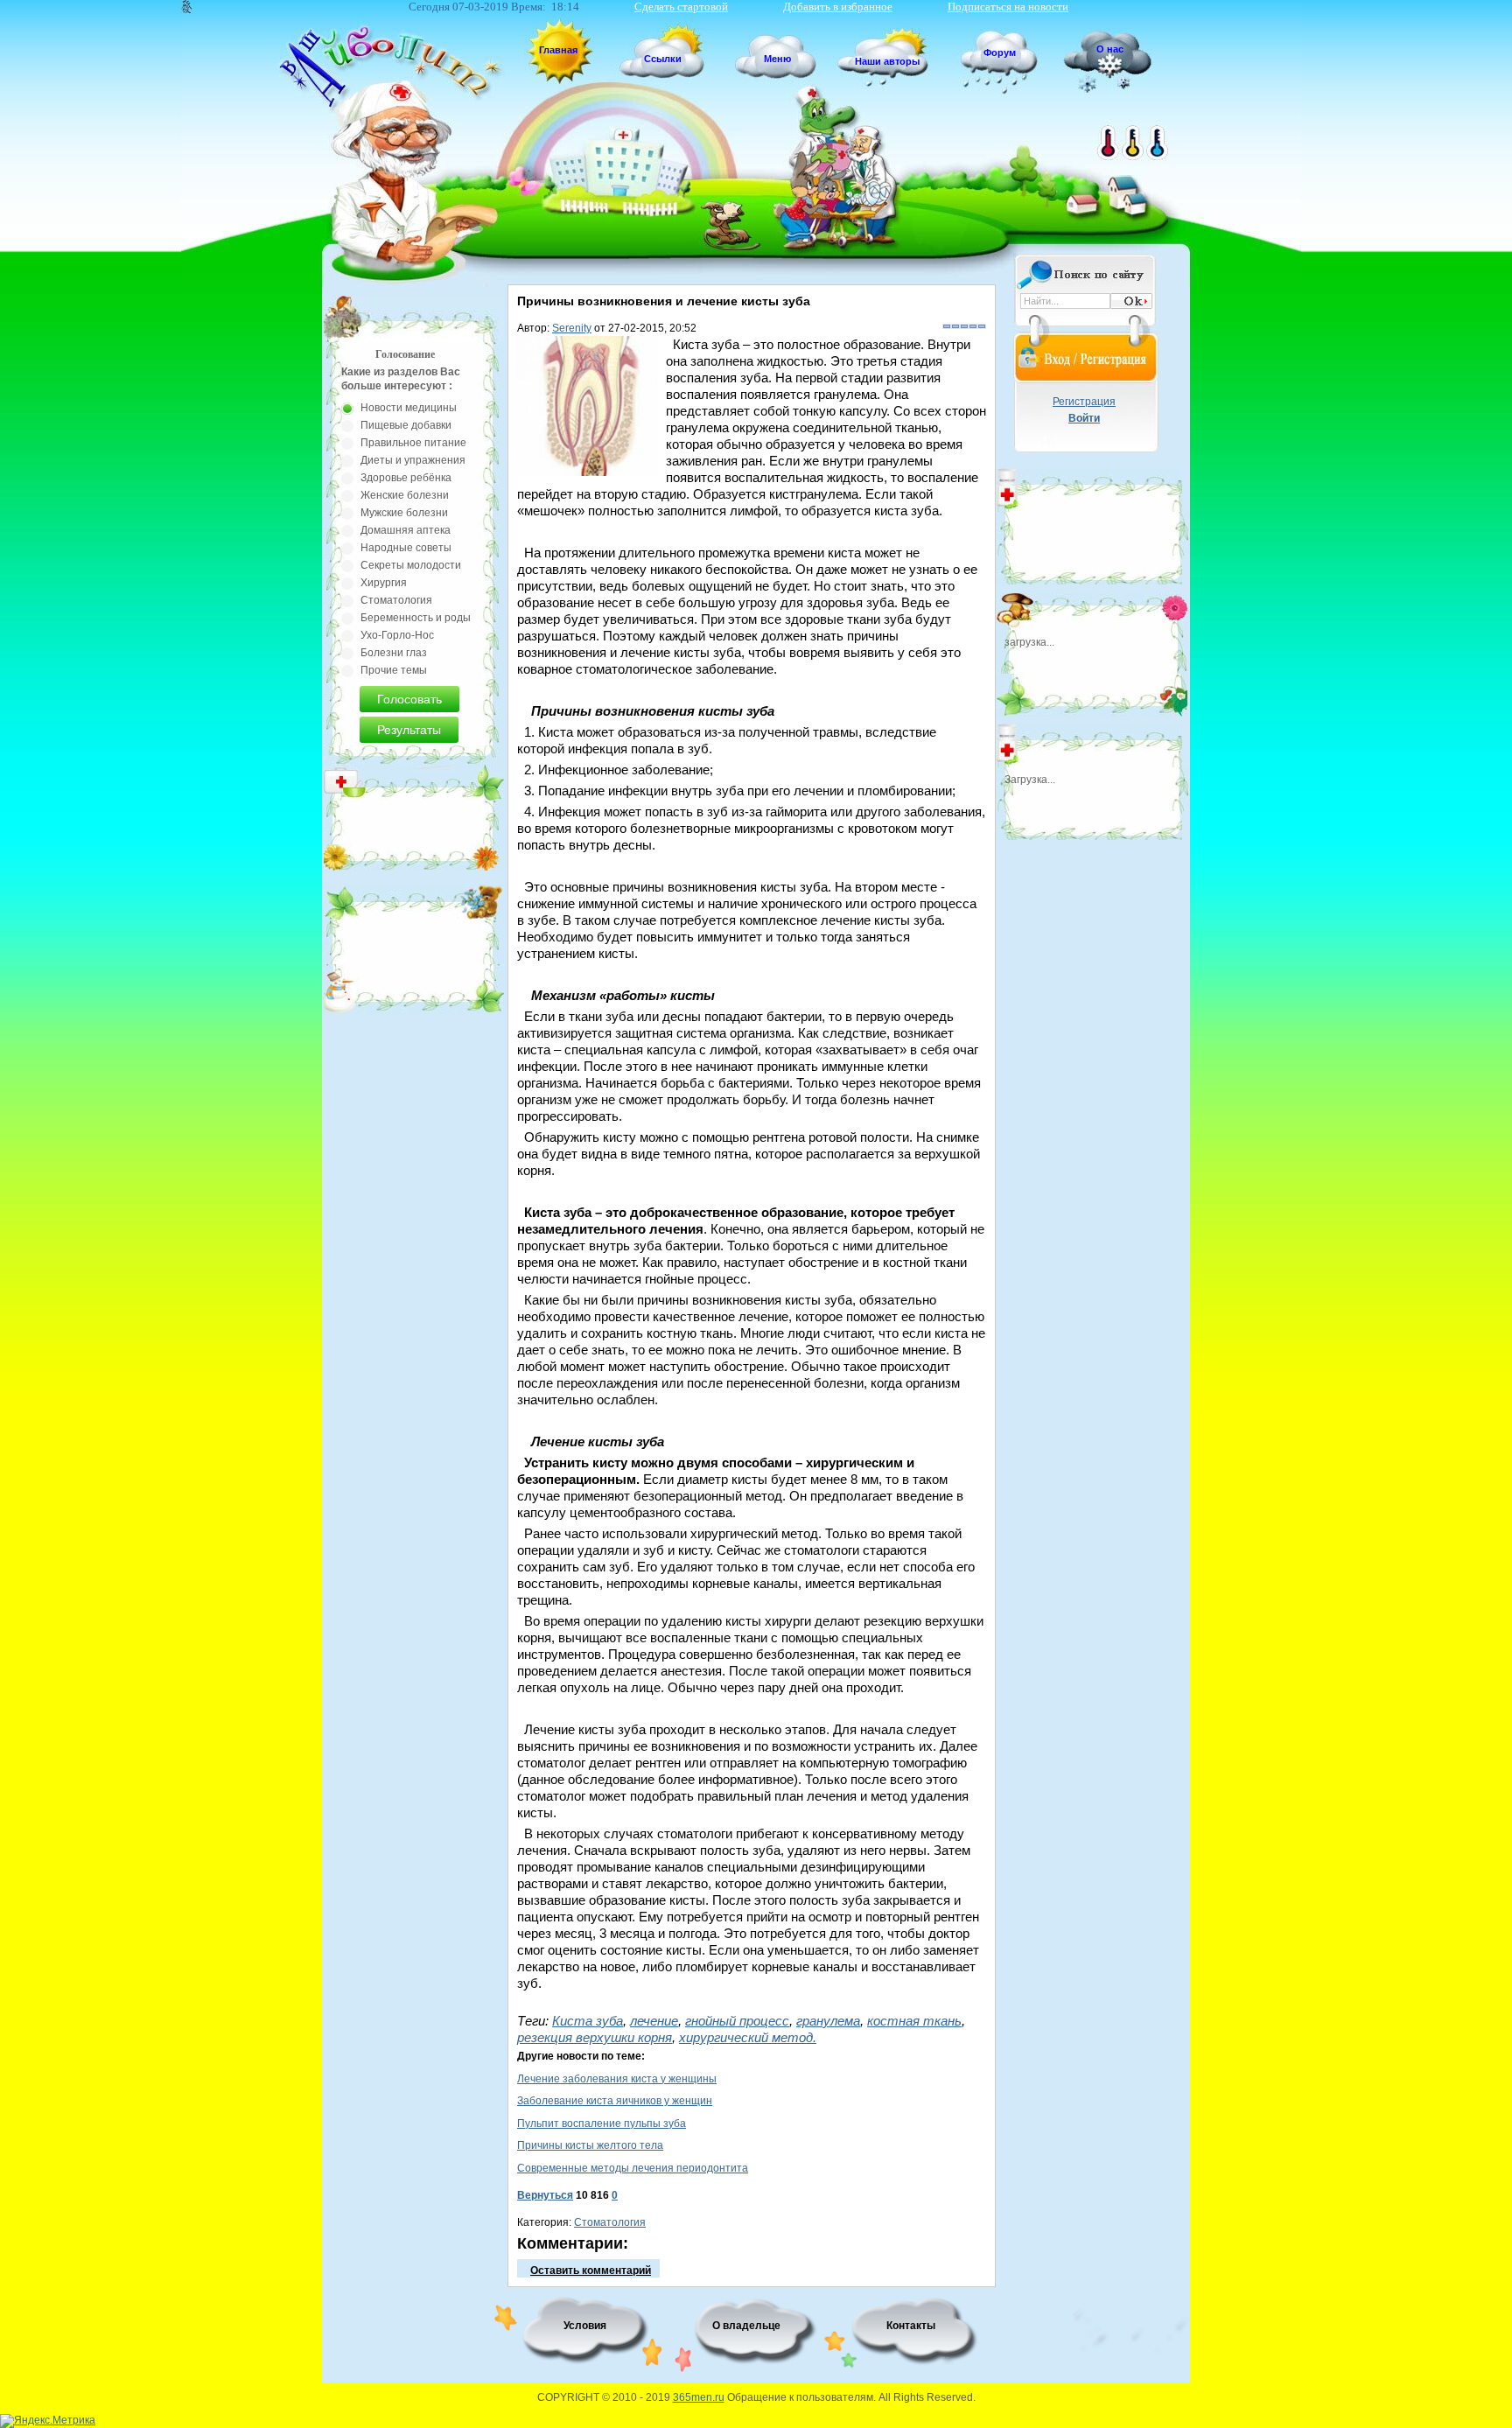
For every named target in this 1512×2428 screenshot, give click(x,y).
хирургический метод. (748, 2037)
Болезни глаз (394, 653)
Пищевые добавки (406, 425)
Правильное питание (413, 443)
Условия (585, 2326)
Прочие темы (394, 670)
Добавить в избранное (838, 7)
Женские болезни (405, 495)
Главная (558, 50)
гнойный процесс (737, 2021)
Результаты (409, 730)
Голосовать (409, 699)
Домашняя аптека (406, 530)
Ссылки (663, 59)
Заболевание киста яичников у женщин (615, 2101)
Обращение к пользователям (800, 2397)
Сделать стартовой (681, 7)
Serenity (572, 328)
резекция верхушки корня (595, 2037)
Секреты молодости (411, 565)
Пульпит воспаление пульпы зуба (602, 2124)
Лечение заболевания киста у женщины (617, 2079)
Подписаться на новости (1008, 7)
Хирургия (384, 583)
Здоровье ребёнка (406, 478)
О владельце (746, 2326)
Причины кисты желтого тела (590, 2145)
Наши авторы (887, 61)
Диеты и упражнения (413, 460)
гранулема (828, 2021)
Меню (777, 59)
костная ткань (914, 2021)
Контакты (911, 2326)
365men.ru (699, 2397)
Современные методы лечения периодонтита (633, 2168)
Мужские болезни (404, 513)
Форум (1000, 52)
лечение (654, 2021)
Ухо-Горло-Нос (397, 635)
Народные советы (406, 548)
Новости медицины (409, 408)
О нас (1110, 49)
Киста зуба (588, 2021)
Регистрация (1084, 402)
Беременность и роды (416, 618)
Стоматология (610, 2222)
